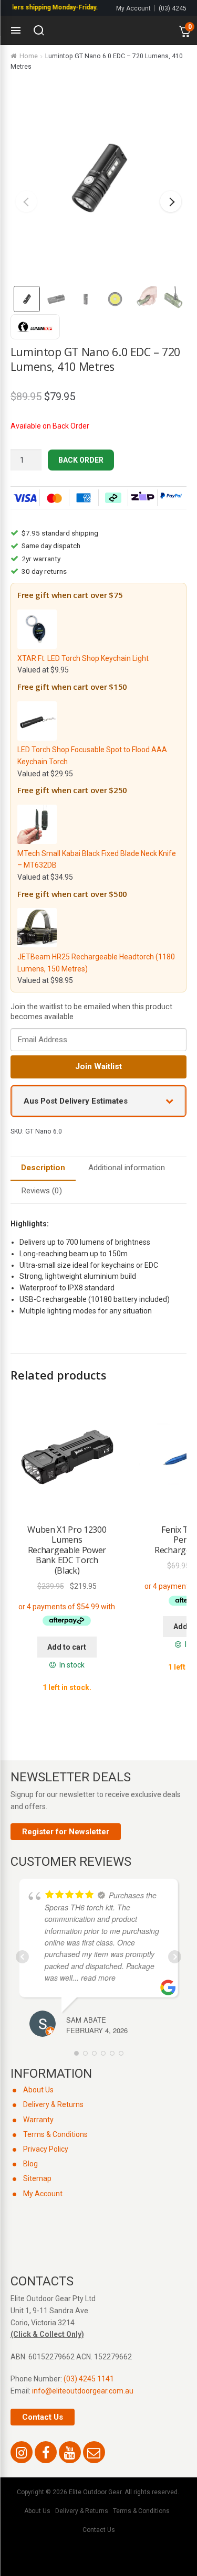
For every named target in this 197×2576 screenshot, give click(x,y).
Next (171, 201)
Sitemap (37, 2178)
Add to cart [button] (67, 1647)
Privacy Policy (46, 2149)
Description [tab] (43, 1168)
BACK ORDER (81, 460)
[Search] (39, 30)
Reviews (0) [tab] (42, 1191)
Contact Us (43, 2417)
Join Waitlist (98, 1066)
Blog (30, 2164)
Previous (26, 201)
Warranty (38, 2120)
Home (29, 56)
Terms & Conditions (55, 2134)
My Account (133, 8)
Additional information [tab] (127, 1168)
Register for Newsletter (66, 1832)
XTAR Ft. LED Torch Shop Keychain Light (83, 658)
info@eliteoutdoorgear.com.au (83, 2391)
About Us (38, 2090)
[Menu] (16, 30)
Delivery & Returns (53, 2104)
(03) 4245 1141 (89, 2379)
